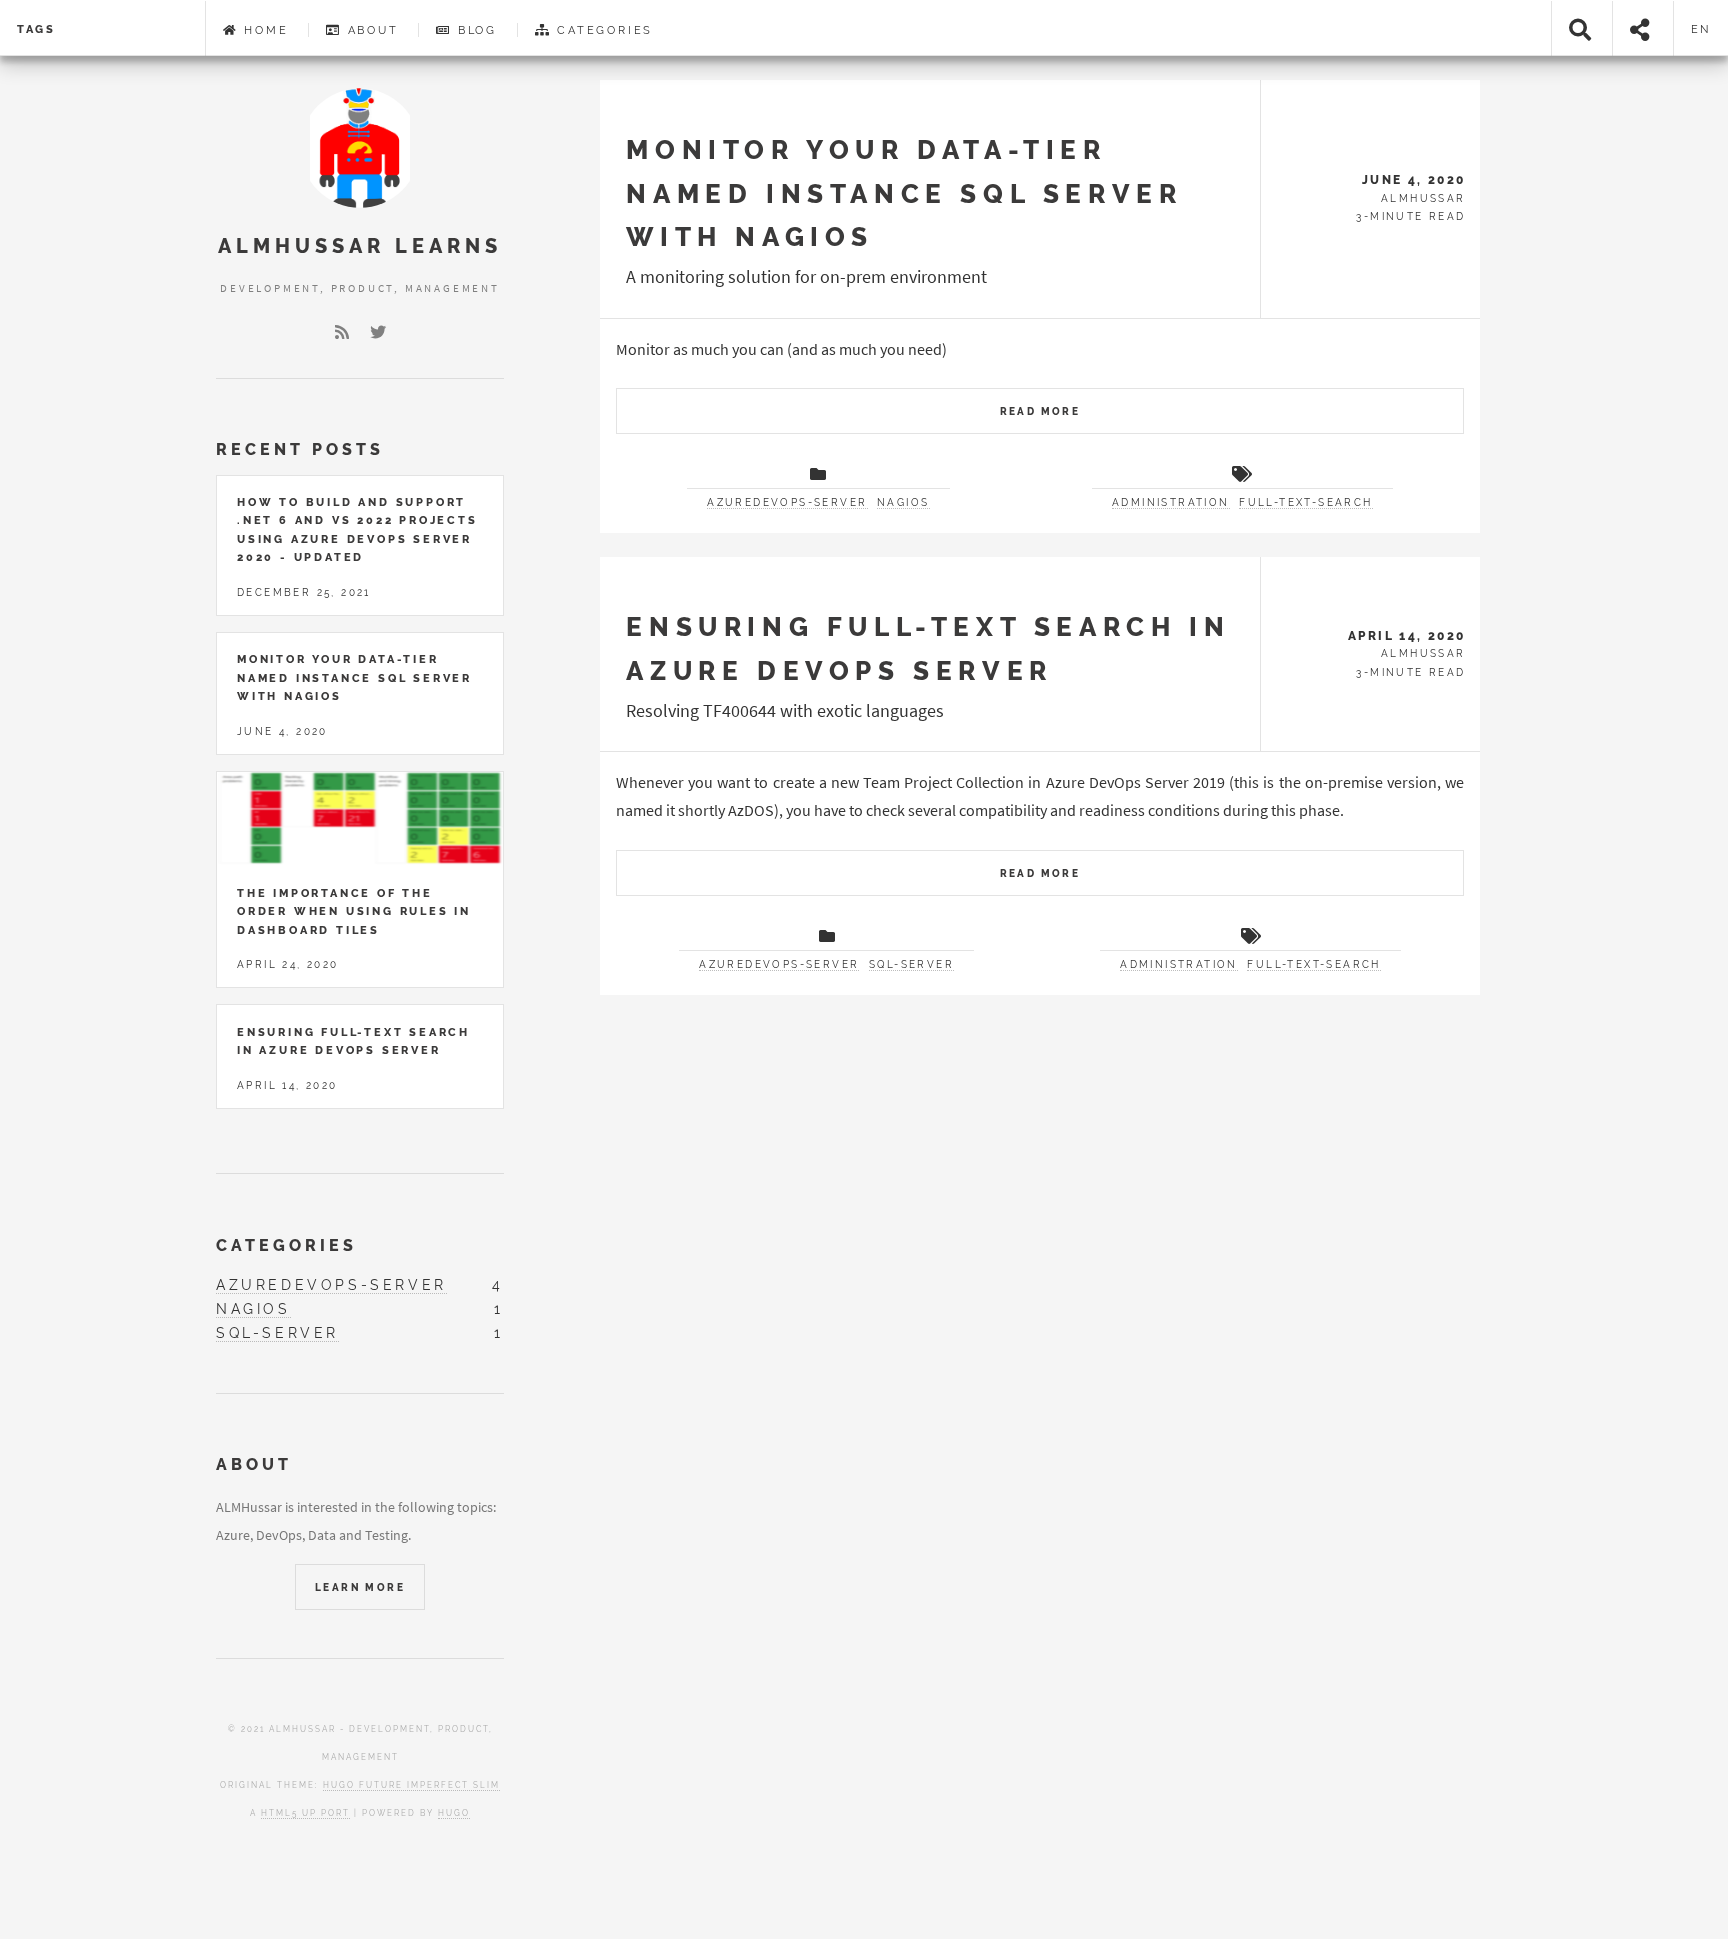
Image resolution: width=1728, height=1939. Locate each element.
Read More (1040, 411)
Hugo (454, 1813)
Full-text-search (1305, 502)
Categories (602, 30)
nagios (903, 502)
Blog (474, 30)
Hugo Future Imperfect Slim (411, 1785)
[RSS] (342, 332)
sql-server (911, 964)
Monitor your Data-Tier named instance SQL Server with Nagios (904, 193)
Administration (1171, 502)
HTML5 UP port (305, 1813)
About (370, 30)
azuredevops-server (787, 502)
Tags (36, 29)
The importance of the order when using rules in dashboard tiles (354, 911)
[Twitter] (378, 332)
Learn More (360, 1587)
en (1701, 29)
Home (263, 30)
